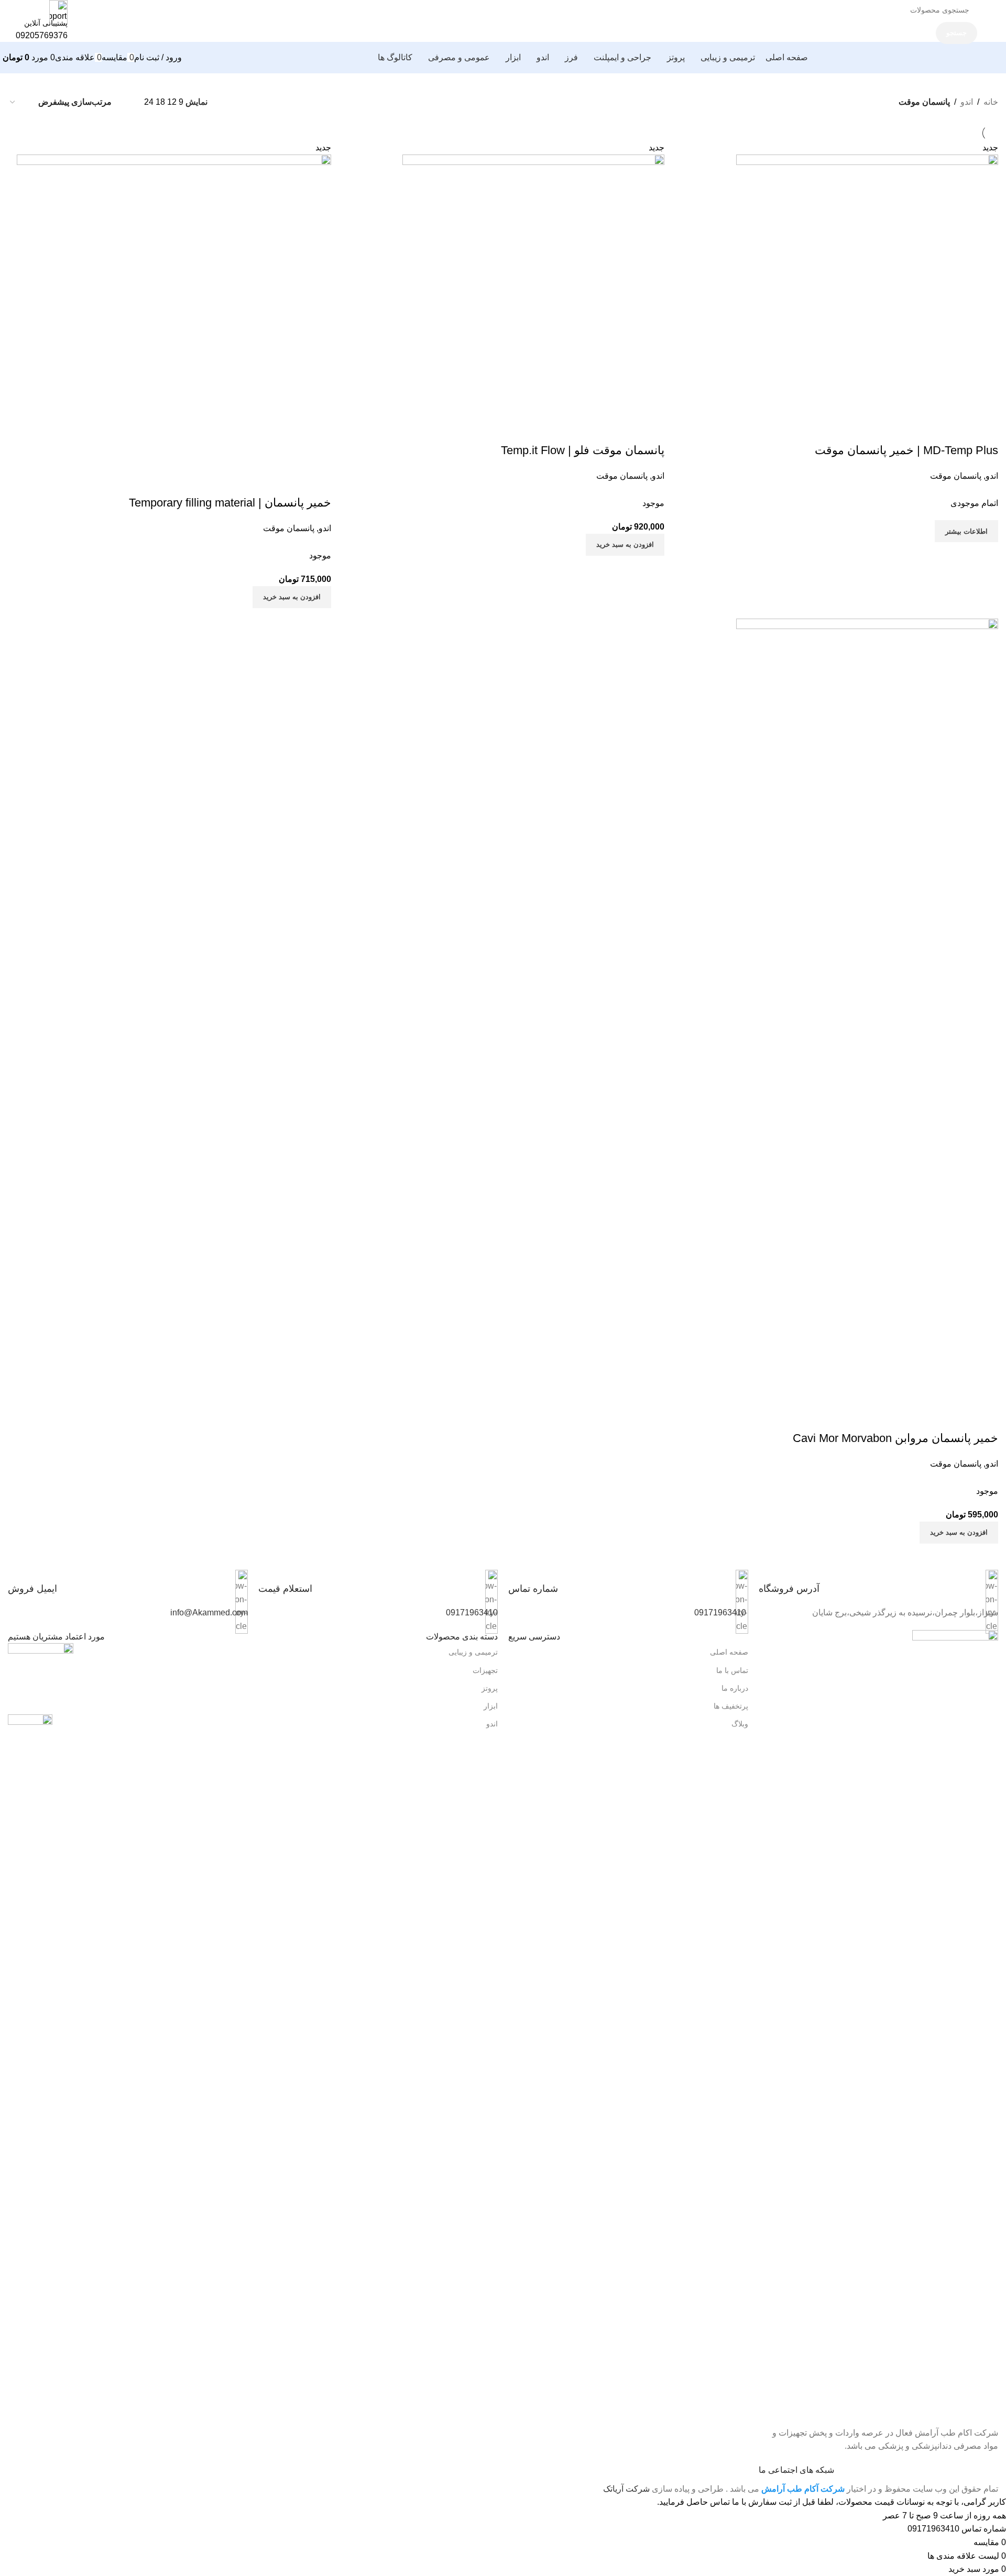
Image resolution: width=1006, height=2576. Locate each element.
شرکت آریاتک (626, 2489)
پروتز (490, 1688)
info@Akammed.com (209, 1612)
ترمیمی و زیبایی (473, 1652)
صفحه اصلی (729, 1652)
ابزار (491, 1706)
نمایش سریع (290, 482)
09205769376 (42, 35)
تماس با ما (732, 1670)
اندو (967, 102)
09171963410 (720, 1612)
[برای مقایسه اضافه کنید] (318, 482)
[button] (292, 597)
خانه (991, 102)
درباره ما (735, 1688)
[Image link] (955, 2022)
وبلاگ (740, 1724)
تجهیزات (485, 1670)
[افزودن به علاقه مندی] (261, 482)
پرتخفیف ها (731, 1706)
